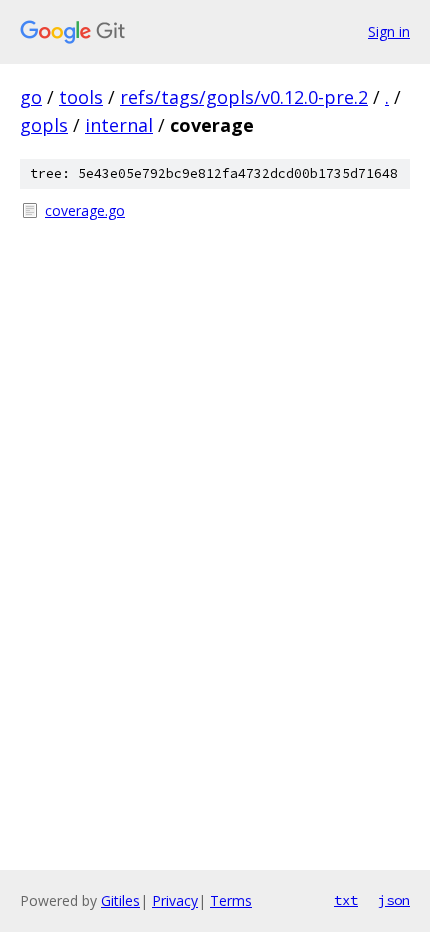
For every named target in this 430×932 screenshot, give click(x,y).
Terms (231, 900)
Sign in (389, 31)
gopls (44, 125)
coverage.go (85, 210)
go (31, 97)
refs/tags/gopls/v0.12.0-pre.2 (244, 97)
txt (346, 900)
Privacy (175, 900)
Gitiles (120, 900)
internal (119, 125)
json (394, 900)
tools (81, 97)
